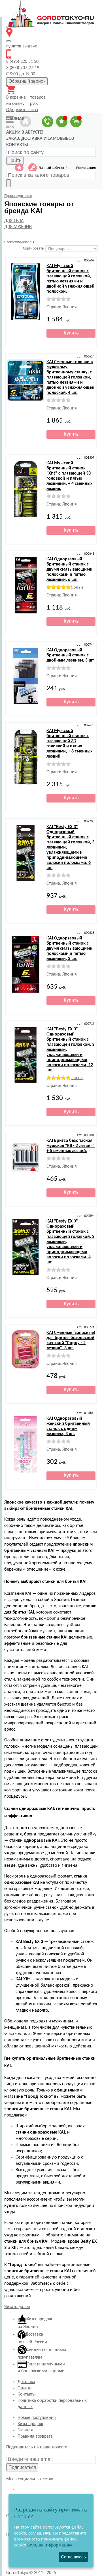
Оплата (25, 2388)
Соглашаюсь (73, 2557)
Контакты (27, 2394)
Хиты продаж (30, 2424)
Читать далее (17, 2307)
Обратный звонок (27, 81)
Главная (25, 2430)
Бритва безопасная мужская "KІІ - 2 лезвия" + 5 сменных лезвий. (71, 1146)
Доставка (26, 2382)
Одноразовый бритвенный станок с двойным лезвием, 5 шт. (71, 655)
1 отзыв (77, 588)
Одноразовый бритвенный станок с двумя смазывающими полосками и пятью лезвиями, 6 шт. (69, 569)
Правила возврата (35, 2436)
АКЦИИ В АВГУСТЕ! (25, 132)
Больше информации (50, 2545)
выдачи (22, 46)
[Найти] (8, 183)
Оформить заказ (22, 110)
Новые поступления (37, 2418)
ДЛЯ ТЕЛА (14, 221)
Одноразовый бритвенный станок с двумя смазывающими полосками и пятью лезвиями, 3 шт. (69, 949)
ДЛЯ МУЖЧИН (18, 227)
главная (15, 119)
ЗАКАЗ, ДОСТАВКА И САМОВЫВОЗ (40, 139)
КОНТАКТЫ (17, 145)
